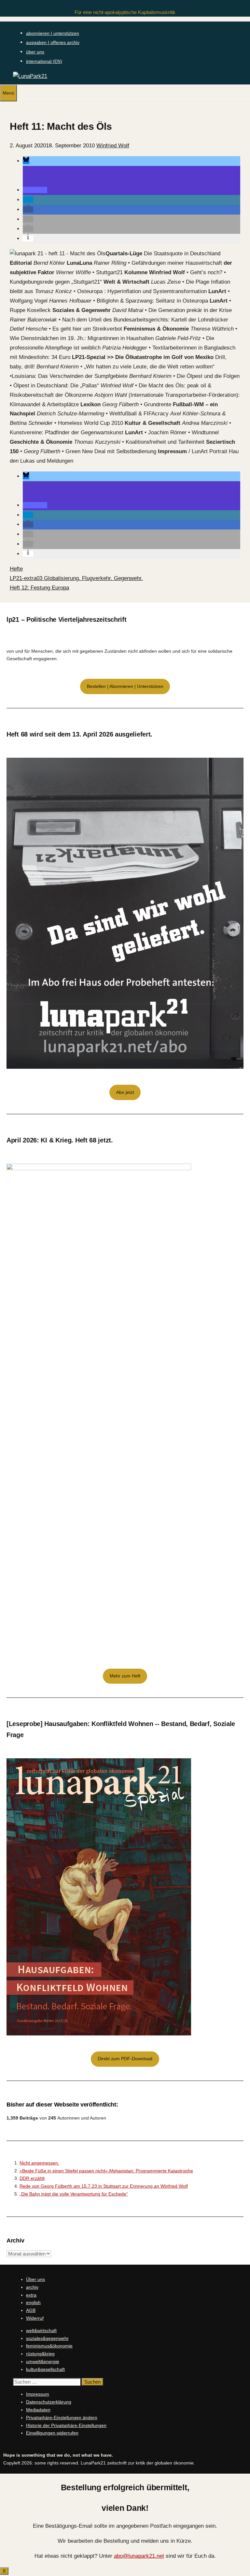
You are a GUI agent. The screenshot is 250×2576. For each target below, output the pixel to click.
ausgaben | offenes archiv (53, 42)
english (33, 2302)
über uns (35, 52)
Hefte (16, 569)
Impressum (38, 2394)
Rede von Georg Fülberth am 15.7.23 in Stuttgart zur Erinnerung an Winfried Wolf (104, 2186)
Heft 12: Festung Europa (39, 588)
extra (31, 2295)
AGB (31, 2310)
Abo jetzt (125, 1092)
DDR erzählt (32, 2178)
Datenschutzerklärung (49, 2402)
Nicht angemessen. (39, 2163)
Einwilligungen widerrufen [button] (52, 2433)
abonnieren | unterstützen (53, 33)
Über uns (35, 2279)
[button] (26, 161)
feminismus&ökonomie (49, 2346)
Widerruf (35, 2318)
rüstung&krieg (40, 2354)
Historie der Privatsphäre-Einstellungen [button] (66, 2425)
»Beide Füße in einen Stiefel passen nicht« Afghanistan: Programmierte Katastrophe (106, 2171)
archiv (32, 2287)
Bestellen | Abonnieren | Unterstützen (125, 686)
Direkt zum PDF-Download (125, 2059)
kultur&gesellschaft (45, 2369)
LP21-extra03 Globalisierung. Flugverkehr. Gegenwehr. (76, 578)
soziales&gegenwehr (47, 2338)
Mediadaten (38, 2410)
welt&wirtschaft (41, 2330)
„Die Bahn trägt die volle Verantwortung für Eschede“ (74, 2194)
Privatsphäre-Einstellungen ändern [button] (62, 2418)
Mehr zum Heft (125, 1676)
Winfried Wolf (113, 146)
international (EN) (44, 61)
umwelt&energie (43, 2361)
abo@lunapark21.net (139, 2556)
